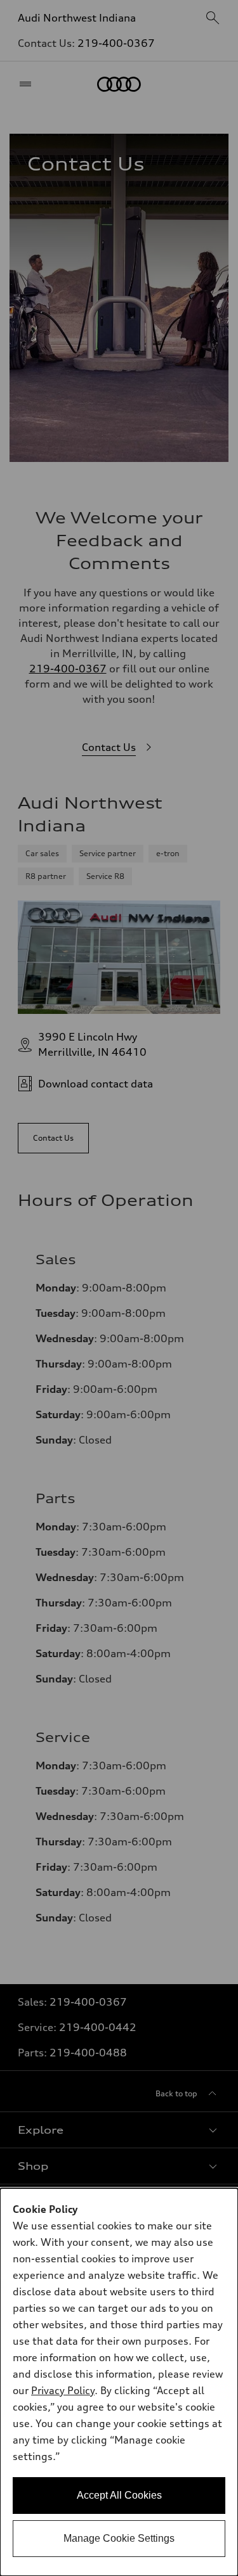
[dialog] (119, 2382)
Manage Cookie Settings (119, 2538)
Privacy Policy (63, 2390)
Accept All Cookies (119, 2495)
